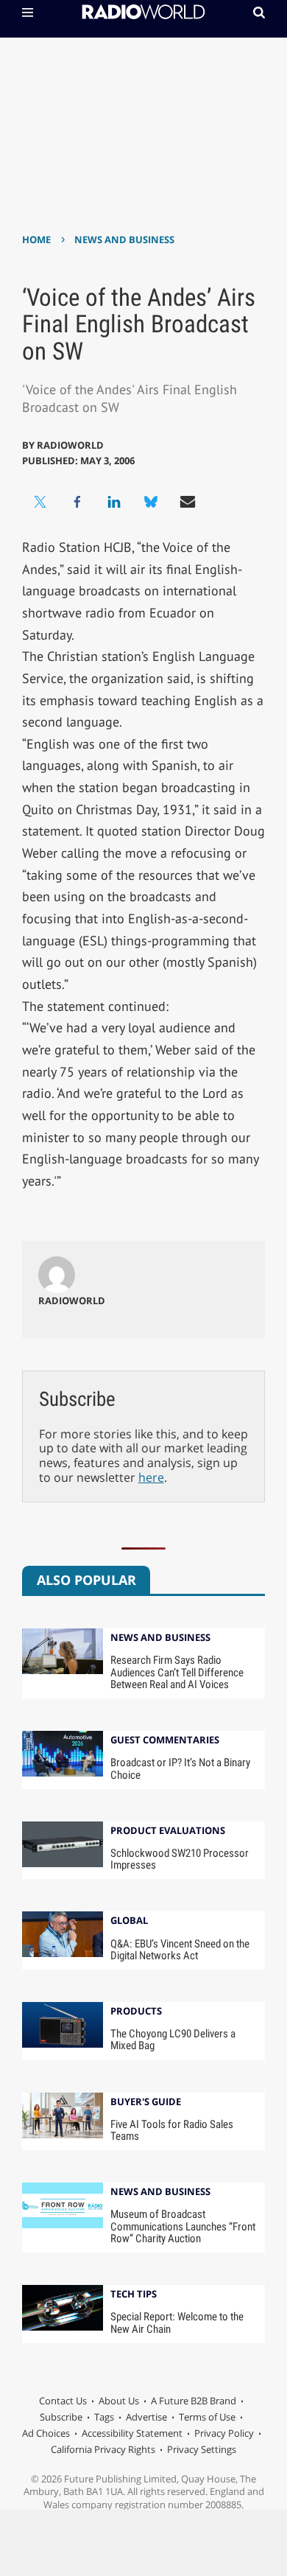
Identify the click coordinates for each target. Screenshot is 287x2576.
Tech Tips (134, 2295)
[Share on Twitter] (40, 502)
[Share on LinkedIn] (114, 502)
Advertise (146, 2417)
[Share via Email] (188, 502)
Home (36, 239)
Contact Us (63, 2401)
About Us (119, 2401)
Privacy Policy (224, 2433)
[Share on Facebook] (77, 502)
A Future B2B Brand (194, 2401)
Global (129, 1921)
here (151, 1477)
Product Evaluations (168, 1831)
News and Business (124, 239)
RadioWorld (70, 445)
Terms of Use (207, 2417)
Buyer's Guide (146, 2103)
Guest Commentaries (165, 1741)
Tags (104, 2417)
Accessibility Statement (132, 2433)
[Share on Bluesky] (151, 502)
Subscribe (61, 2417)
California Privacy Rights (103, 2449)
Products (136, 2012)
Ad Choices (46, 2433)
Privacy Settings (202, 2449)
